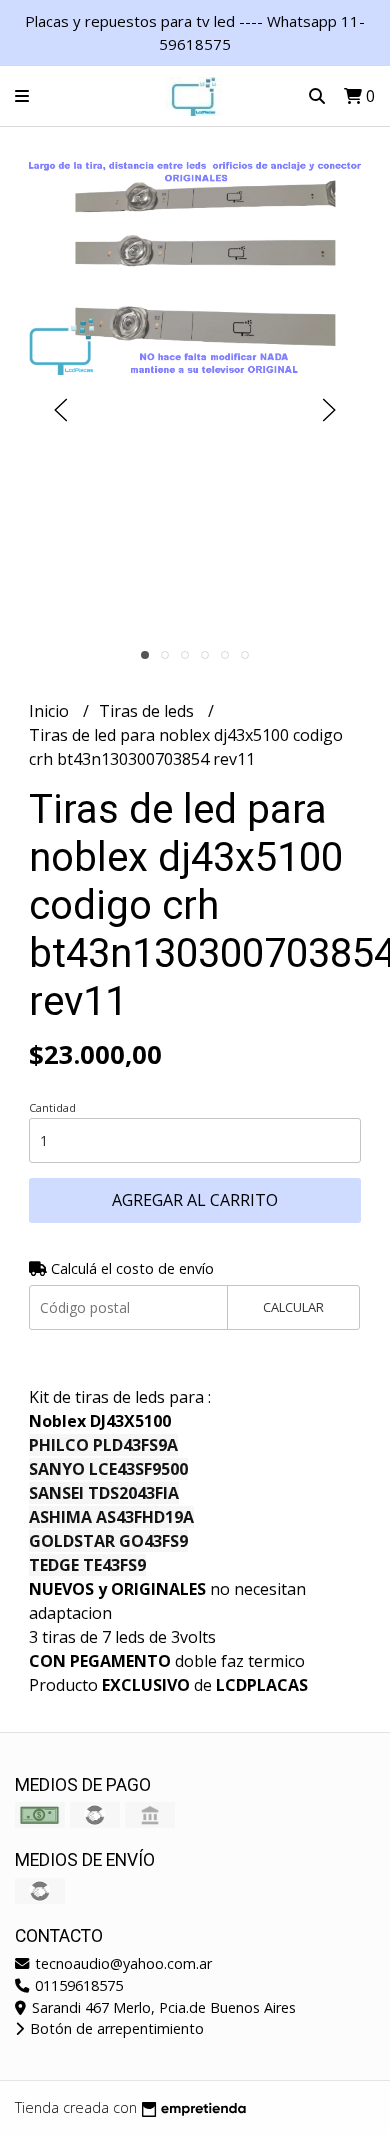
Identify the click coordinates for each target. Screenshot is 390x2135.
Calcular (293, 1307)
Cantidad (52, 1107)
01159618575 (77, 1985)
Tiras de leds (148, 711)
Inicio (51, 711)
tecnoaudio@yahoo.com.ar (121, 1963)
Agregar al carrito (195, 1200)
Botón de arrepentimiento (115, 2028)
